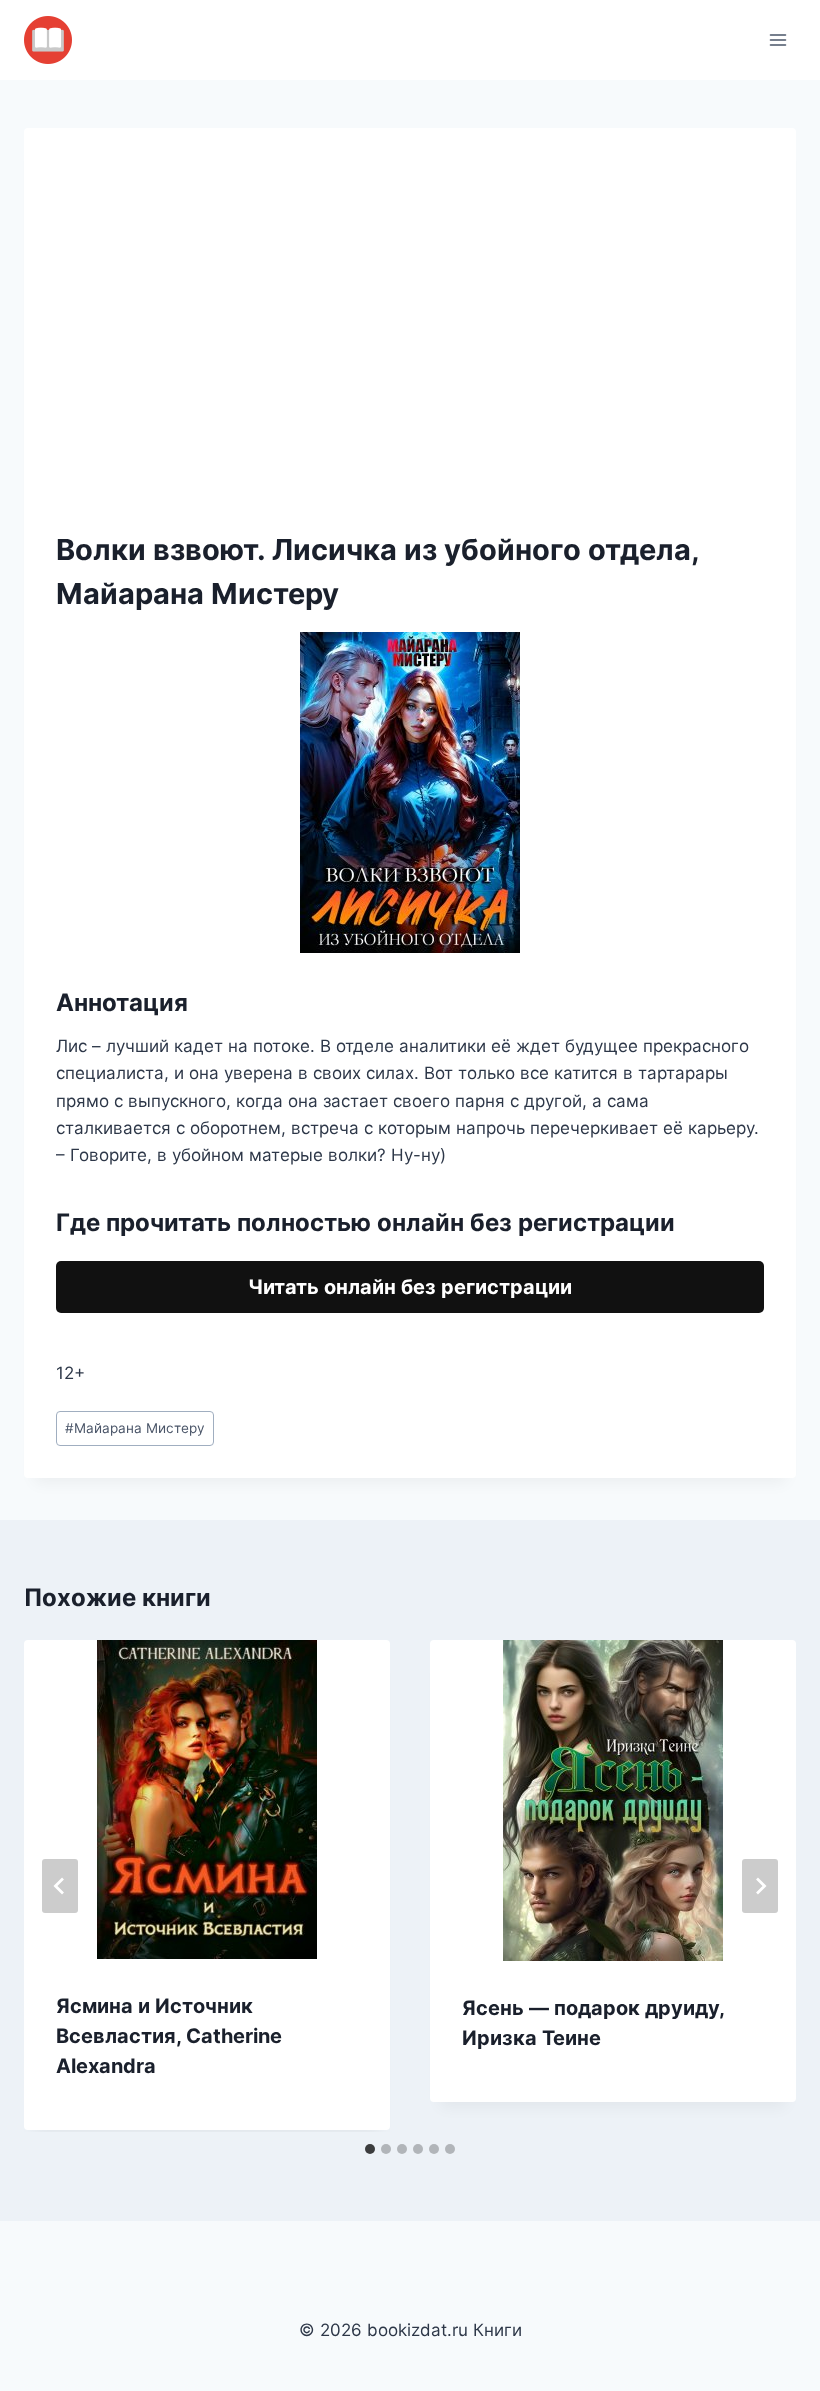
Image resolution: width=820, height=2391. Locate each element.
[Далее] (760, 1886)
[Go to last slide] (60, 1886)
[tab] (370, 2149)
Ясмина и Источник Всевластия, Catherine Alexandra (169, 2036)
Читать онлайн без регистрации (410, 1287)
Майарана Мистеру (135, 1428)
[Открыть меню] (777, 39)
